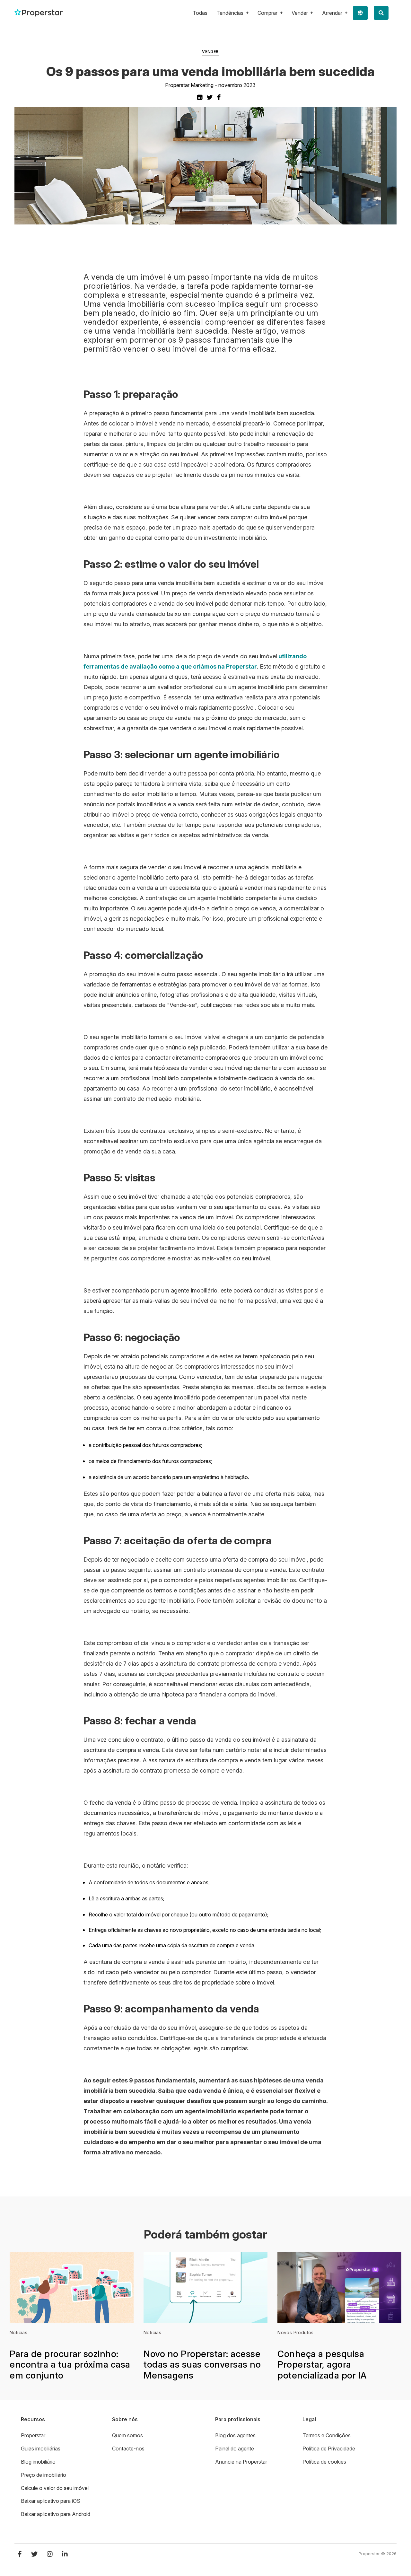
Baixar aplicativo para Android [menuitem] (56, 2514)
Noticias (18, 2332)
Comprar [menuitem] (267, 13)
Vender (210, 52)
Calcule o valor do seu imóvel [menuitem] (55, 2488)
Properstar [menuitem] (33, 2435)
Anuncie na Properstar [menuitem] (241, 2462)
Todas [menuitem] (200, 13)
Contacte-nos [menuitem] (128, 2449)
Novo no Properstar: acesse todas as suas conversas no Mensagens (202, 2365)
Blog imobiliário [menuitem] (38, 2462)
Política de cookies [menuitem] (324, 2462)
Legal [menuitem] (309, 2419)
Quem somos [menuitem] (127, 2435)
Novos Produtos (296, 2332)
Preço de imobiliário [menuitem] (44, 2475)
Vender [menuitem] (300, 13)
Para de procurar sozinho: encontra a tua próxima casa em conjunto (70, 2365)
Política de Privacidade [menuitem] (329, 2449)
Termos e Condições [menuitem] (327, 2435)
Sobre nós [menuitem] (125, 2419)
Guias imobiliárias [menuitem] (41, 2449)
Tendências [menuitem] (230, 13)
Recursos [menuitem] (33, 2419)
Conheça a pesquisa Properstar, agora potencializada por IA (322, 2365)
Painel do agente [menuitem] (235, 2449)
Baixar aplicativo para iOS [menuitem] (51, 2501)
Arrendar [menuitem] (332, 13)
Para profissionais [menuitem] (238, 2419)
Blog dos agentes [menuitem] (235, 2435)
